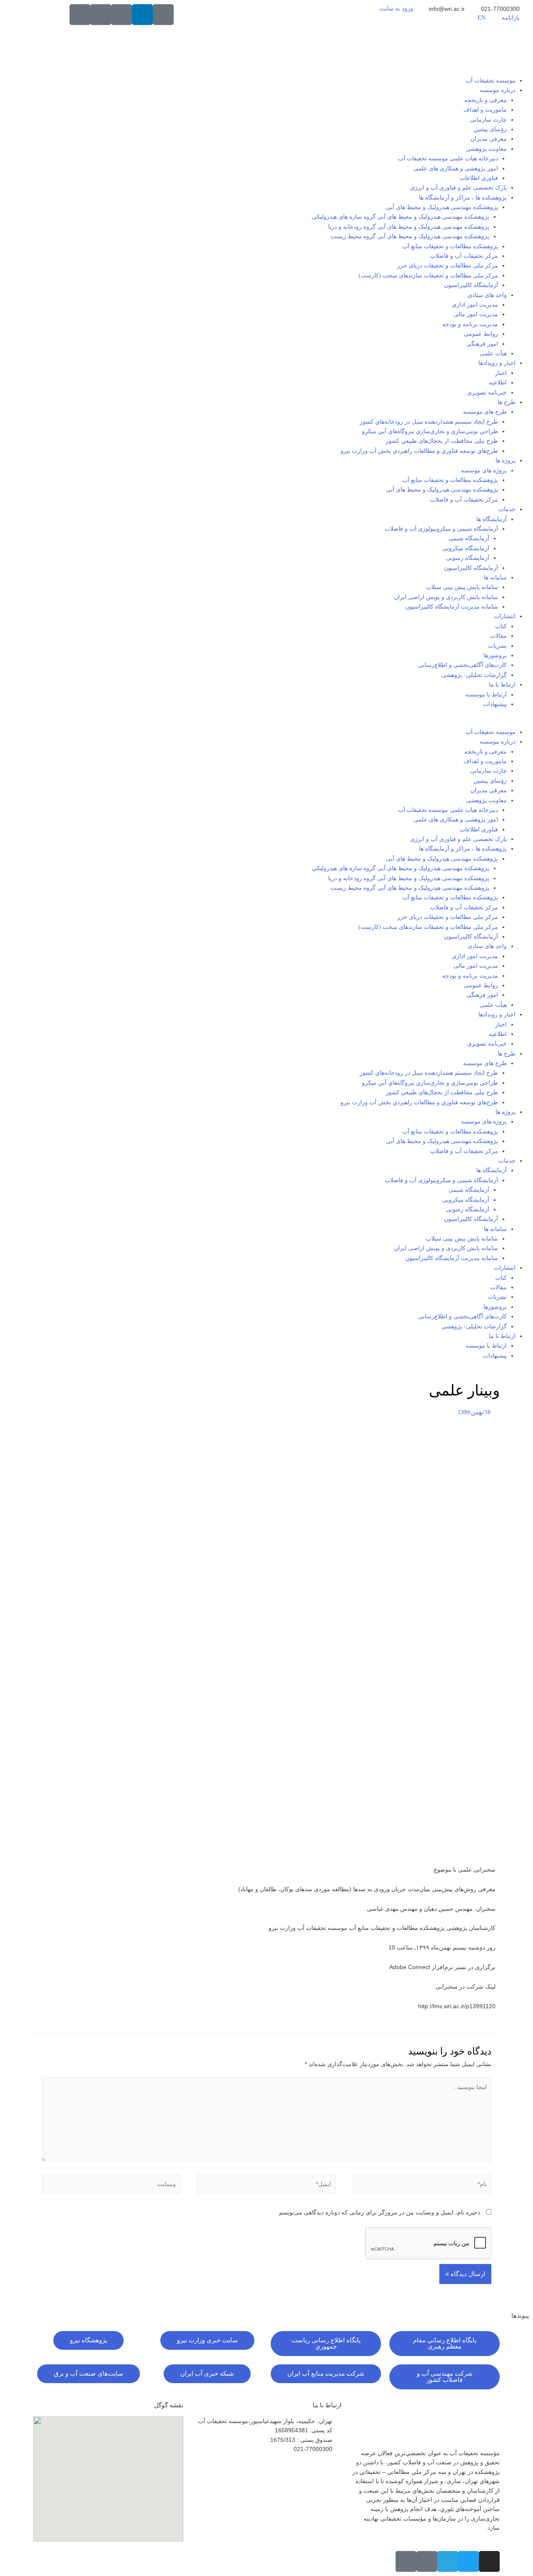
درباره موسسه (498, 90)
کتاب (501, 626)
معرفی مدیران (489, 139)
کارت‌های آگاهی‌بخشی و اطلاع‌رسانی (462, 665)
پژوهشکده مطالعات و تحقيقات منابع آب (450, 480)
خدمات (507, 509)
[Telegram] (448, 2561)
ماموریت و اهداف (485, 110)
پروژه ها (506, 461)
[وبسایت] (111, 2186)
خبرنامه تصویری (487, 393)
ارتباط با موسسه (486, 695)
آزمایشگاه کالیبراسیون (471, 285)
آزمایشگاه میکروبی (466, 548)
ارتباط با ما (502, 685)
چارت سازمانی (488, 120)
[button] (266, 722)
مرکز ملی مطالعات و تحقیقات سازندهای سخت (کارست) (428, 276)
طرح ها (507, 402)
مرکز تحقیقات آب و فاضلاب (464, 256)
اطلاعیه (498, 383)
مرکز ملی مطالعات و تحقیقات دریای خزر (448, 266)
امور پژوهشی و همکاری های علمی (456, 168)
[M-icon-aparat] (163, 15)
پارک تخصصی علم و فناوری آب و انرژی (458, 188)
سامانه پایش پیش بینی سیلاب (462, 587)
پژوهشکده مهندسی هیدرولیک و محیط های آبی (442, 207)
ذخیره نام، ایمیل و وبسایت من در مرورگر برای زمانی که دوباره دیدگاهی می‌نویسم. (379, 2212)
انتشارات (505, 616)
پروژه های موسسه (484, 471)
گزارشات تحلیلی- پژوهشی (474, 675)
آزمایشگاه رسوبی (468, 558)
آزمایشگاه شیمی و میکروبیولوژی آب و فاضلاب (441, 529)
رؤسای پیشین (490, 129)
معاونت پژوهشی (486, 149)
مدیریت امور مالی (476, 314)
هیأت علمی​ (493, 353)
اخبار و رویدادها (497, 363)
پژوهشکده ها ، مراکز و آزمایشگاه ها (463, 198)
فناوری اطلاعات (479, 178)
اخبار (501, 373)
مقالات (498, 636)
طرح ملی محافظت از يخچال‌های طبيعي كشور (442, 441)
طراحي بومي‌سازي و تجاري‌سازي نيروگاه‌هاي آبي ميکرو (430, 431)
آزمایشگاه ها (492, 519)
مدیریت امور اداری (475, 305)
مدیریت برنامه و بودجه (470, 324)
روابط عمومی (481, 334)
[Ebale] (80, 15)
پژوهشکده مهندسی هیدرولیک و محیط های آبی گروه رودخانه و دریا (409, 227)
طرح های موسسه (485, 412)
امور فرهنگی (482, 344)
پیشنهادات (495, 704)
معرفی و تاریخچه (486, 100)
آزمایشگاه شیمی (469, 538)
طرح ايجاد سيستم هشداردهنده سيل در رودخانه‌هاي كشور (429, 422)
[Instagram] (489, 2561)
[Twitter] (468, 2561)
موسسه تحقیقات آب (491, 81)
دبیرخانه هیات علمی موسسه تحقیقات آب (448, 159)
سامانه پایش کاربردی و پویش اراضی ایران (446, 597)
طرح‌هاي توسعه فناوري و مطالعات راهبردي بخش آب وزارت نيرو (419, 451)
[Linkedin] (142, 15)
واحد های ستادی (487, 295)
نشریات (497, 646)
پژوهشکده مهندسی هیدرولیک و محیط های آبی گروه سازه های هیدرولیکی (401, 217)
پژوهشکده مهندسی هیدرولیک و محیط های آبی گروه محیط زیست (410, 236)
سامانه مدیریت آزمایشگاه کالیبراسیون (452, 607)
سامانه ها (495, 578)
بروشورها (495, 655)
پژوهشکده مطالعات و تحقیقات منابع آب (450, 246)
